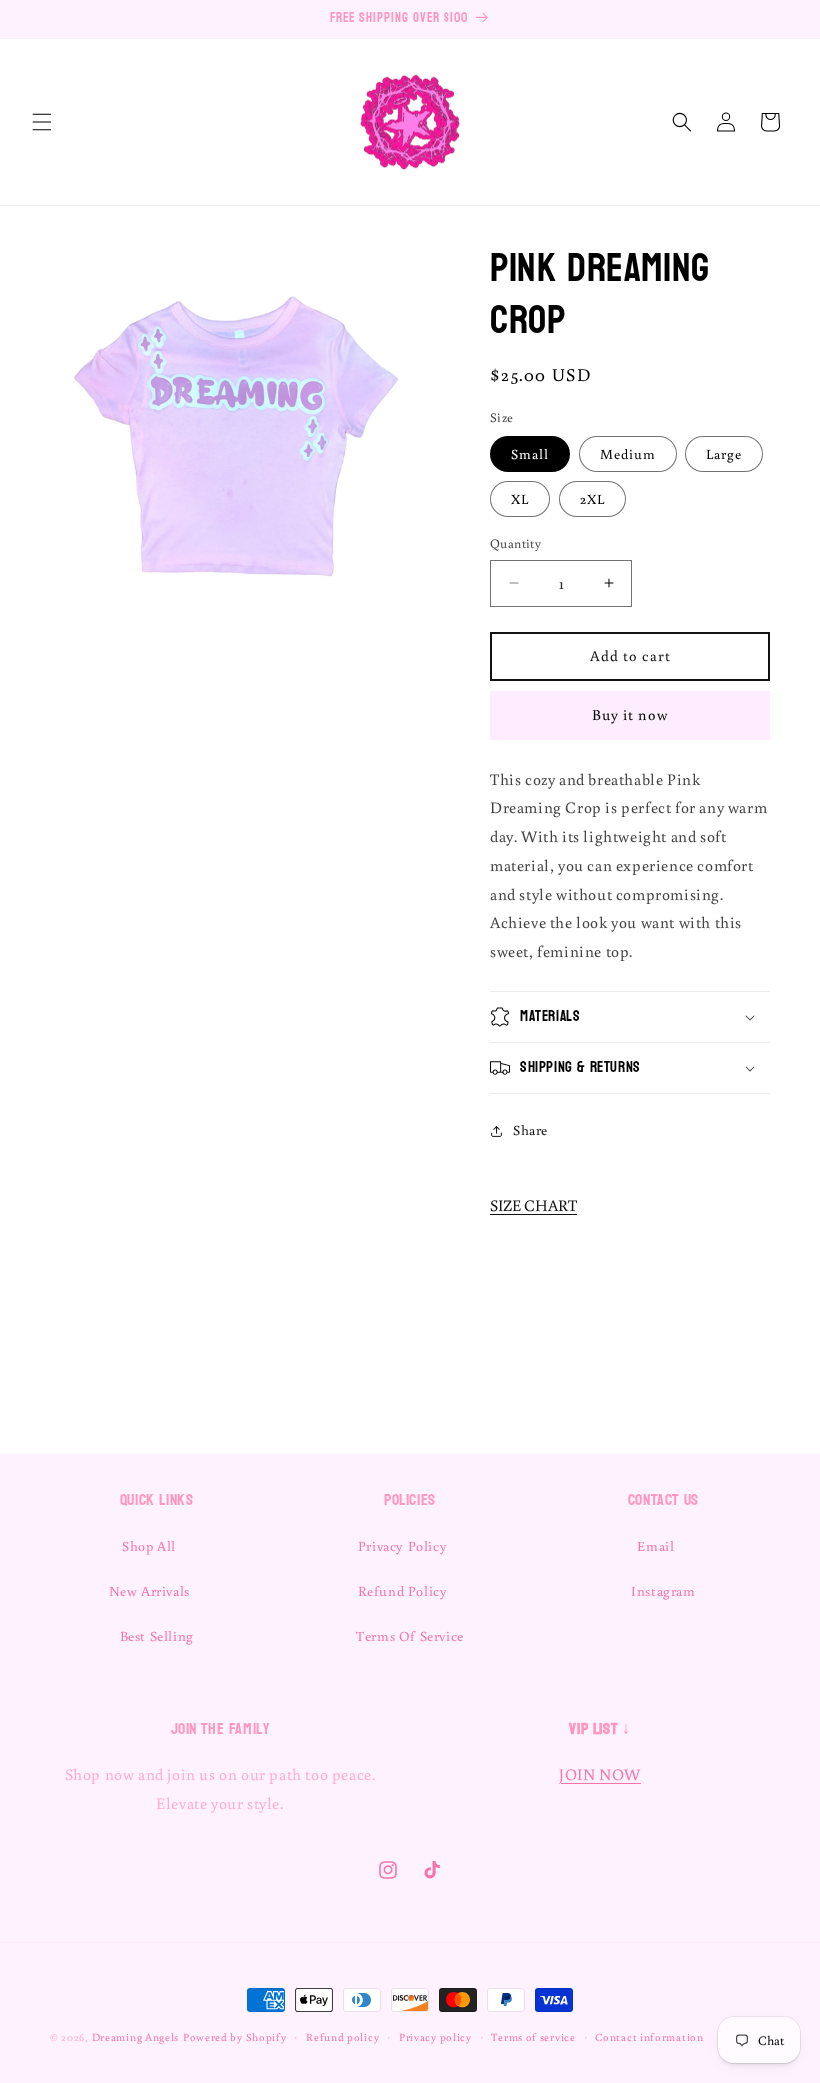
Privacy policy (435, 2037)
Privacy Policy (402, 1546)
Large (724, 454)
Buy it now (630, 714)
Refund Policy (403, 1591)
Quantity (515, 543)
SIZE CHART (533, 1205)
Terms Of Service (410, 1636)
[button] (42, 122)
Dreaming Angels (136, 2037)
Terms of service (533, 2037)
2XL (592, 499)
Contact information (649, 2037)
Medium (628, 454)
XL (520, 499)
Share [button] (530, 1130)
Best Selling (157, 1636)
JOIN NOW (600, 1774)
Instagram (663, 1591)
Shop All (149, 1546)
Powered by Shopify (235, 2037)
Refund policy (342, 2037)
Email (655, 1546)
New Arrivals (149, 1591)
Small (530, 454)
